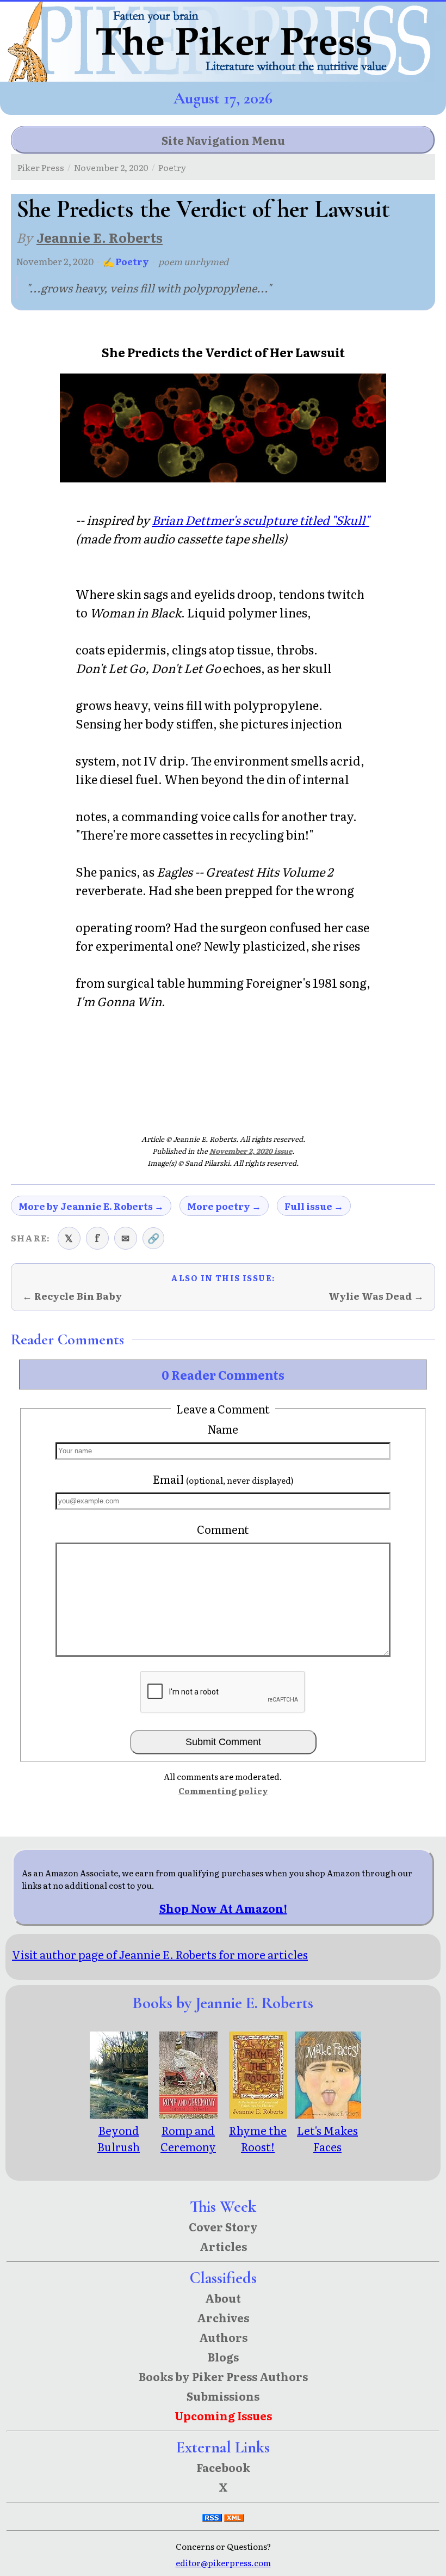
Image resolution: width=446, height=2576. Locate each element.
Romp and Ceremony (188, 2138)
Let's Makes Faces (327, 2138)
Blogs (223, 2357)
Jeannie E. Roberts (100, 237)
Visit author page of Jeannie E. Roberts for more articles (160, 1954)
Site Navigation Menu (223, 140)
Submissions (223, 2396)
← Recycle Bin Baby (72, 1296)
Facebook (223, 2467)
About (223, 2298)
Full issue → (314, 1206)
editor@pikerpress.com (223, 2563)
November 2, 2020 (111, 167)
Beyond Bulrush (119, 2138)
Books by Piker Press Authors (223, 2376)
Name (223, 1429)
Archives (223, 2317)
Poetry (172, 167)
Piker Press (41, 167)
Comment (223, 1529)
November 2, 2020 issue (251, 1151)
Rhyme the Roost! (258, 2138)
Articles (223, 2246)
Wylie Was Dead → (376, 1296)
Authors (223, 2337)
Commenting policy (223, 1791)
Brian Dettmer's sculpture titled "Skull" (261, 520)
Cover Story (223, 2226)
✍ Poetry (126, 261)
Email (223, 1479)
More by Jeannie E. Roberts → (91, 1206)
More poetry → (224, 1206)
